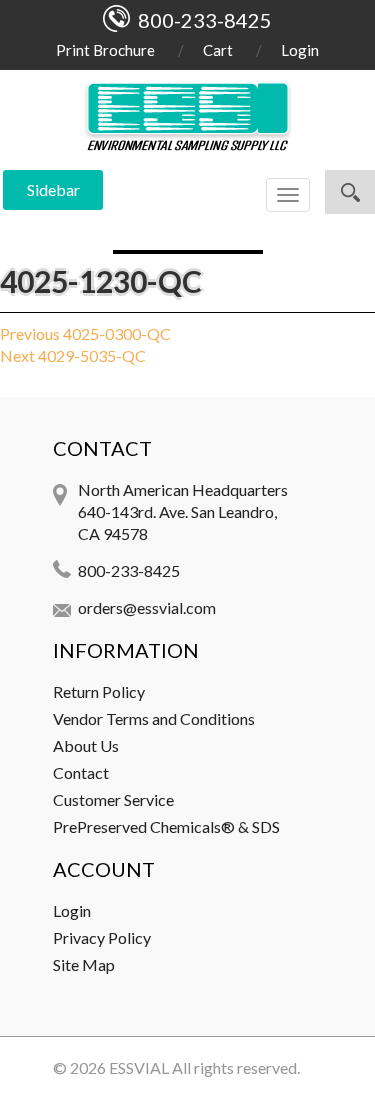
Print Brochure (105, 50)
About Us (86, 745)
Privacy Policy (102, 937)
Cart (218, 50)
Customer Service (113, 799)
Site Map (84, 964)
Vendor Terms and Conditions (154, 718)
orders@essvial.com (147, 607)
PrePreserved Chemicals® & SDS (166, 826)
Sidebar (53, 189)
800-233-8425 (129, 570)
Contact (81, 772)
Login (300, 50)
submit (350, 192)
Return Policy (99, 691)
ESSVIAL (139, 1067)
